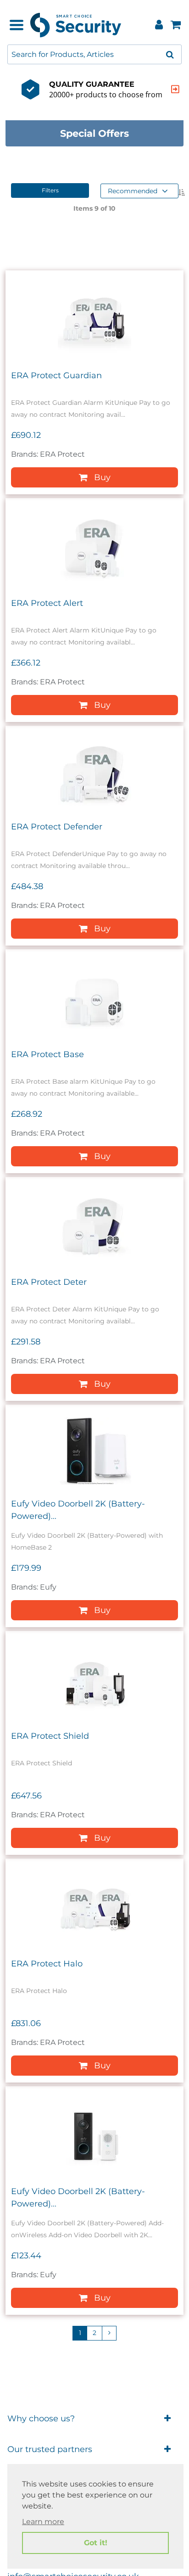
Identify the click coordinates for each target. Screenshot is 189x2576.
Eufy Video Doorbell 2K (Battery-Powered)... (78, 1510)
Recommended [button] (133, 191)
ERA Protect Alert (47, 603)
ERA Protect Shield (50, 1736)
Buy (102, 477)
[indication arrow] (175, 89)
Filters (50, 190)
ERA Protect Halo (47, 1964)
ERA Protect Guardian (56, 375)
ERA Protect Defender (57, 827)
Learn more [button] (43, 2522)
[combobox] (94, 54)
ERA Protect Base (47, 1054)
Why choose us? (41, 2419)
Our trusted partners (50, 2449)
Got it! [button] (96, 2543)
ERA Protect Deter (49, 1282)
